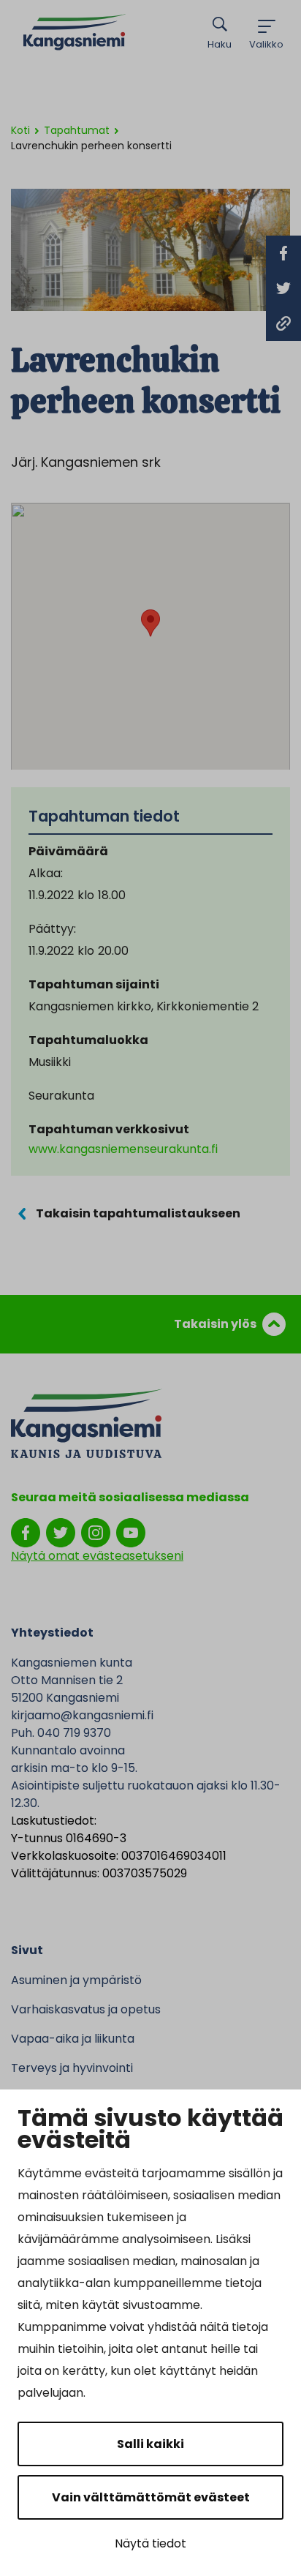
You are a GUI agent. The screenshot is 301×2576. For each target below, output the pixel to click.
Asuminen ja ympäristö (76, 1980)
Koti (20, 130)
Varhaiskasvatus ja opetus (86, 2009)
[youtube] (131, 1532)
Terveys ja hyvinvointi (72, 2068)
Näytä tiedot (150, 2543)
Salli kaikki (150, 2444)
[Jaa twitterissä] (283, 288)
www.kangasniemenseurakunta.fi (123, 1149)
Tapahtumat (77, 130)
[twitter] (61, 1532)
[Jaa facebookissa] (283, 253)
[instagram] (96, 1532)
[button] (150, 623)
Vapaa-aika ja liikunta (73, 2039)
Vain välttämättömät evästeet (151, 2497)
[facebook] (26, 1532)
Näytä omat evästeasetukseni (97, 1556)
